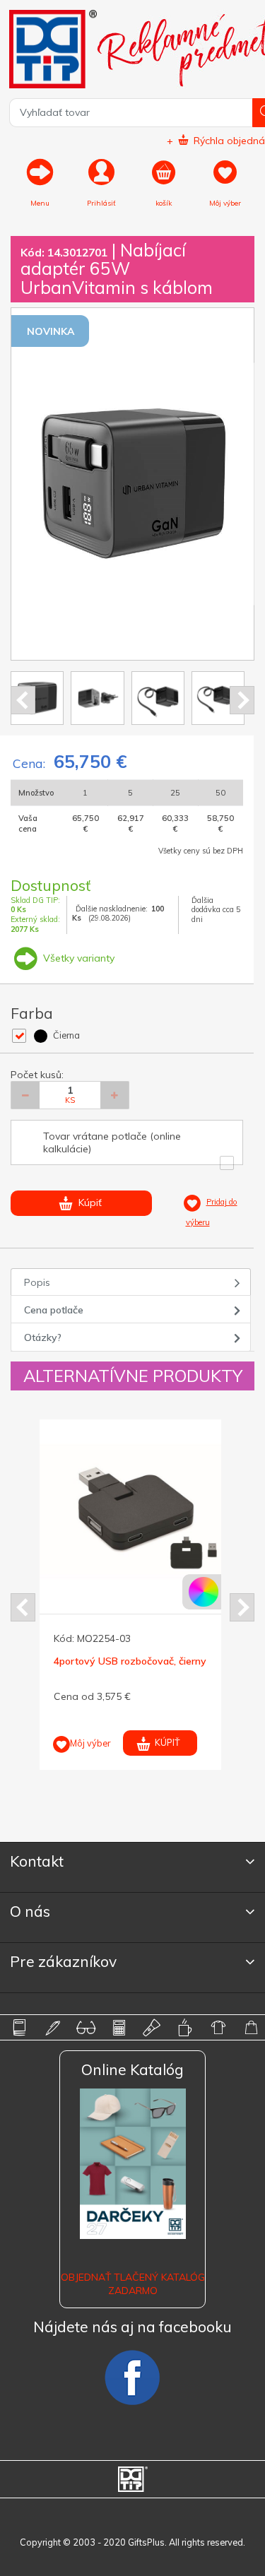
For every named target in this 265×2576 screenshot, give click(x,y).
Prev (23, 700)
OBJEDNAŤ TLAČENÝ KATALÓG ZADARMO (133, 2283)
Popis (37, 1282)
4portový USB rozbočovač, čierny (130, 1661)
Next (242, 700)
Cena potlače (54, 1310)
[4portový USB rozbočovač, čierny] (132, 1512)
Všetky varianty (77, 958)
